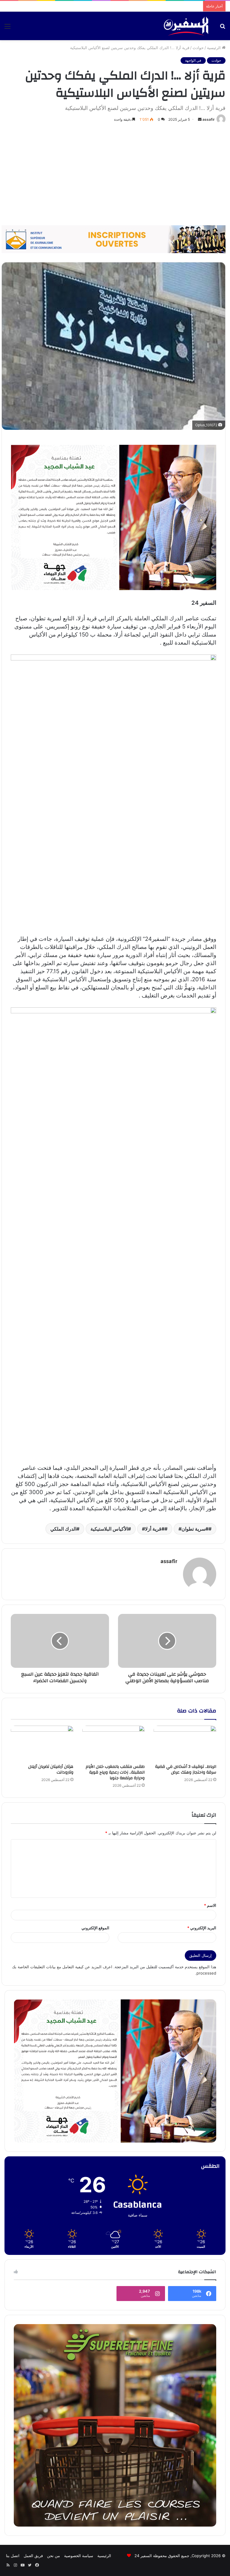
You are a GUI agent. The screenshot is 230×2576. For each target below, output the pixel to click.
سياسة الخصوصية (79, 2556)
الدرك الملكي (63, 1529)
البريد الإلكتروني (202, 1928)
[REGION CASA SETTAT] (114, 517)
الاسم (210, 1905)
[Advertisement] (115, 174)
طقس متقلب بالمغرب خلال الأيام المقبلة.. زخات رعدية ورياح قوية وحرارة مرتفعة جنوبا (115, 1772)
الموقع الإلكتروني (95, 1928)
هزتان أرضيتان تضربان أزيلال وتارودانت (51, 1770)
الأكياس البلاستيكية (109, 1529)
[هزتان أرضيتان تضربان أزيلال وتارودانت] (42, 1743)
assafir (209, 119)
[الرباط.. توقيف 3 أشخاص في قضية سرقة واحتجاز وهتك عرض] (185, 1743)
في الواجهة (193, 60)
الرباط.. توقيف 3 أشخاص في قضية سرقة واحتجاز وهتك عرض (186, 1770)
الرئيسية (214, 48)
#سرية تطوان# (193, 1529)
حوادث (198, 48)
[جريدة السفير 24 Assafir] (186, 26)
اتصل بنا (13, 2556)
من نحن (53, 2556)
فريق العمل (33, 2556)
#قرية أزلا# (153, 1529)
